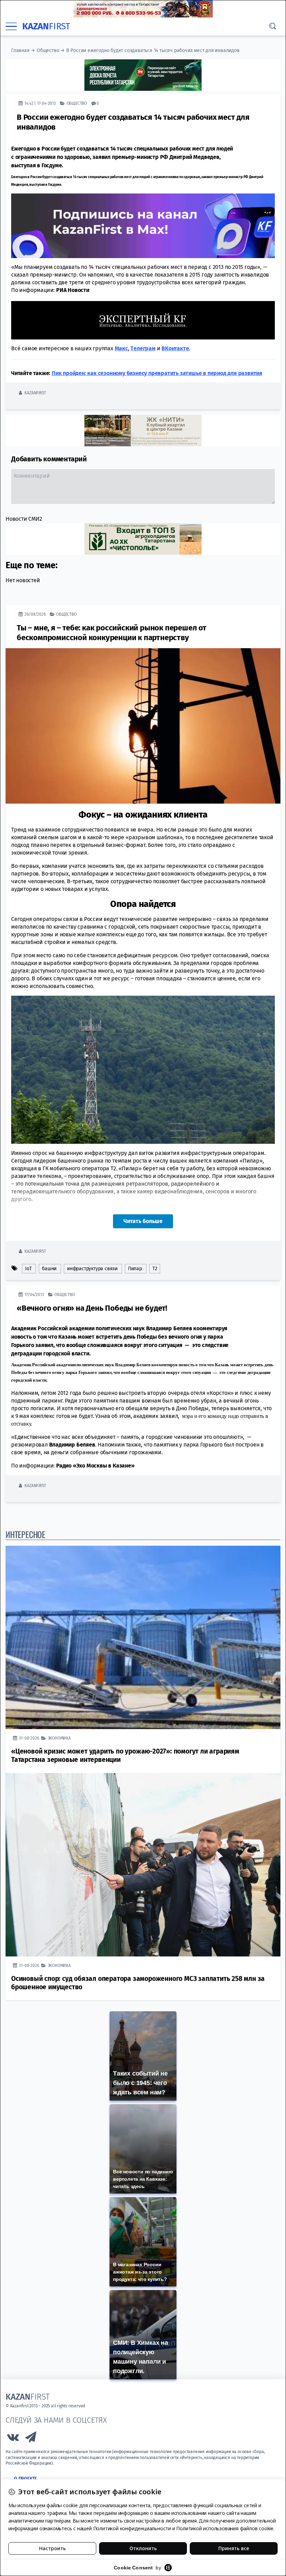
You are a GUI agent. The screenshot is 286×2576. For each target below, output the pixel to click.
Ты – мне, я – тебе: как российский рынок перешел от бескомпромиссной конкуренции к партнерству (112, 633)
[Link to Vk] (13, 2439)
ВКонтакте (175, 348)
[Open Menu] (11, 27)
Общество (48, 50)
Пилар (135, 1269)
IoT (28, 1269)
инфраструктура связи (92, 1269)
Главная (20, 50)
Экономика (59, 1738)
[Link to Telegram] (31, 2439)
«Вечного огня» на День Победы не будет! (92, 1308)
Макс (121, 348)
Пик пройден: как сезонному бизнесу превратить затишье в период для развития (157, 373)
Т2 (155, 1269)
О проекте (25, 2479)
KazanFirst (35, 393)
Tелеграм (143, 348)
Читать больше (143, 1221)
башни (49, 1269)
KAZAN (46, 26)
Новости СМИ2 (24, 519)
